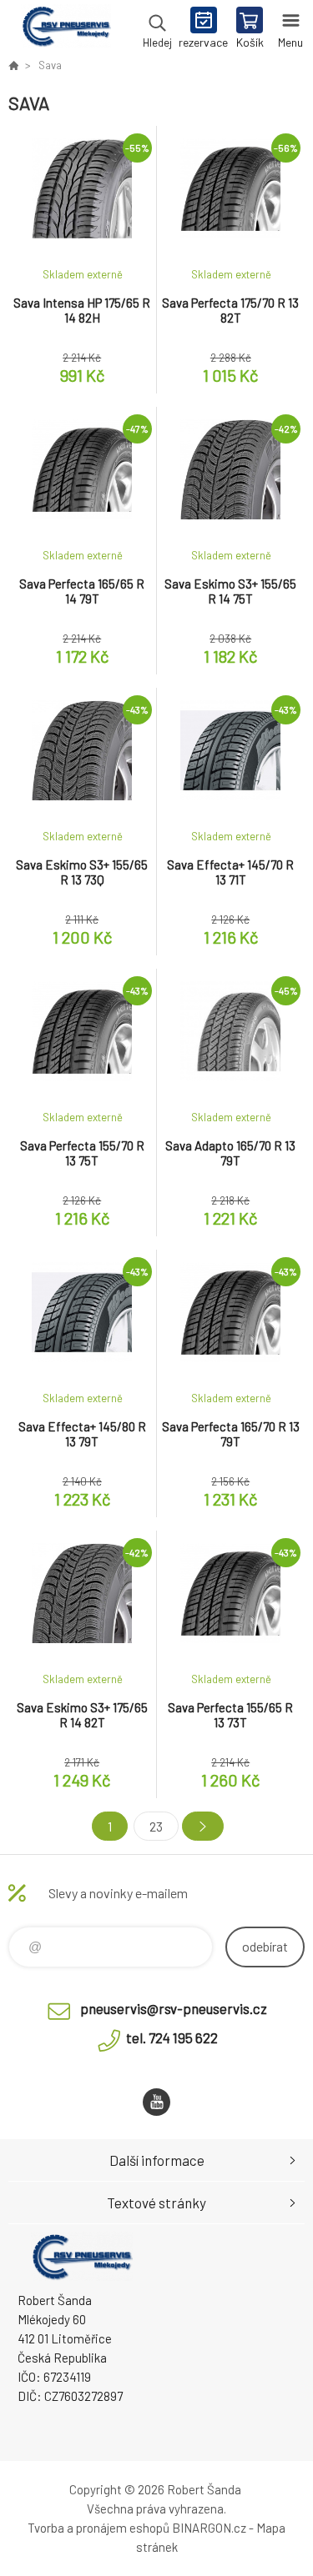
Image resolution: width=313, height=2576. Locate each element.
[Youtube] (156, 2102)
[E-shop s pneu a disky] (13, 65)
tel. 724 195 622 (172, 2037)
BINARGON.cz (209, 2528)
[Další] (203, 1826)
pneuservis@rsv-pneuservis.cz (174, 2008)
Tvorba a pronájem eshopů (98, 2528)
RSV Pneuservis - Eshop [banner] (66, 29)
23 (156, 1826)
